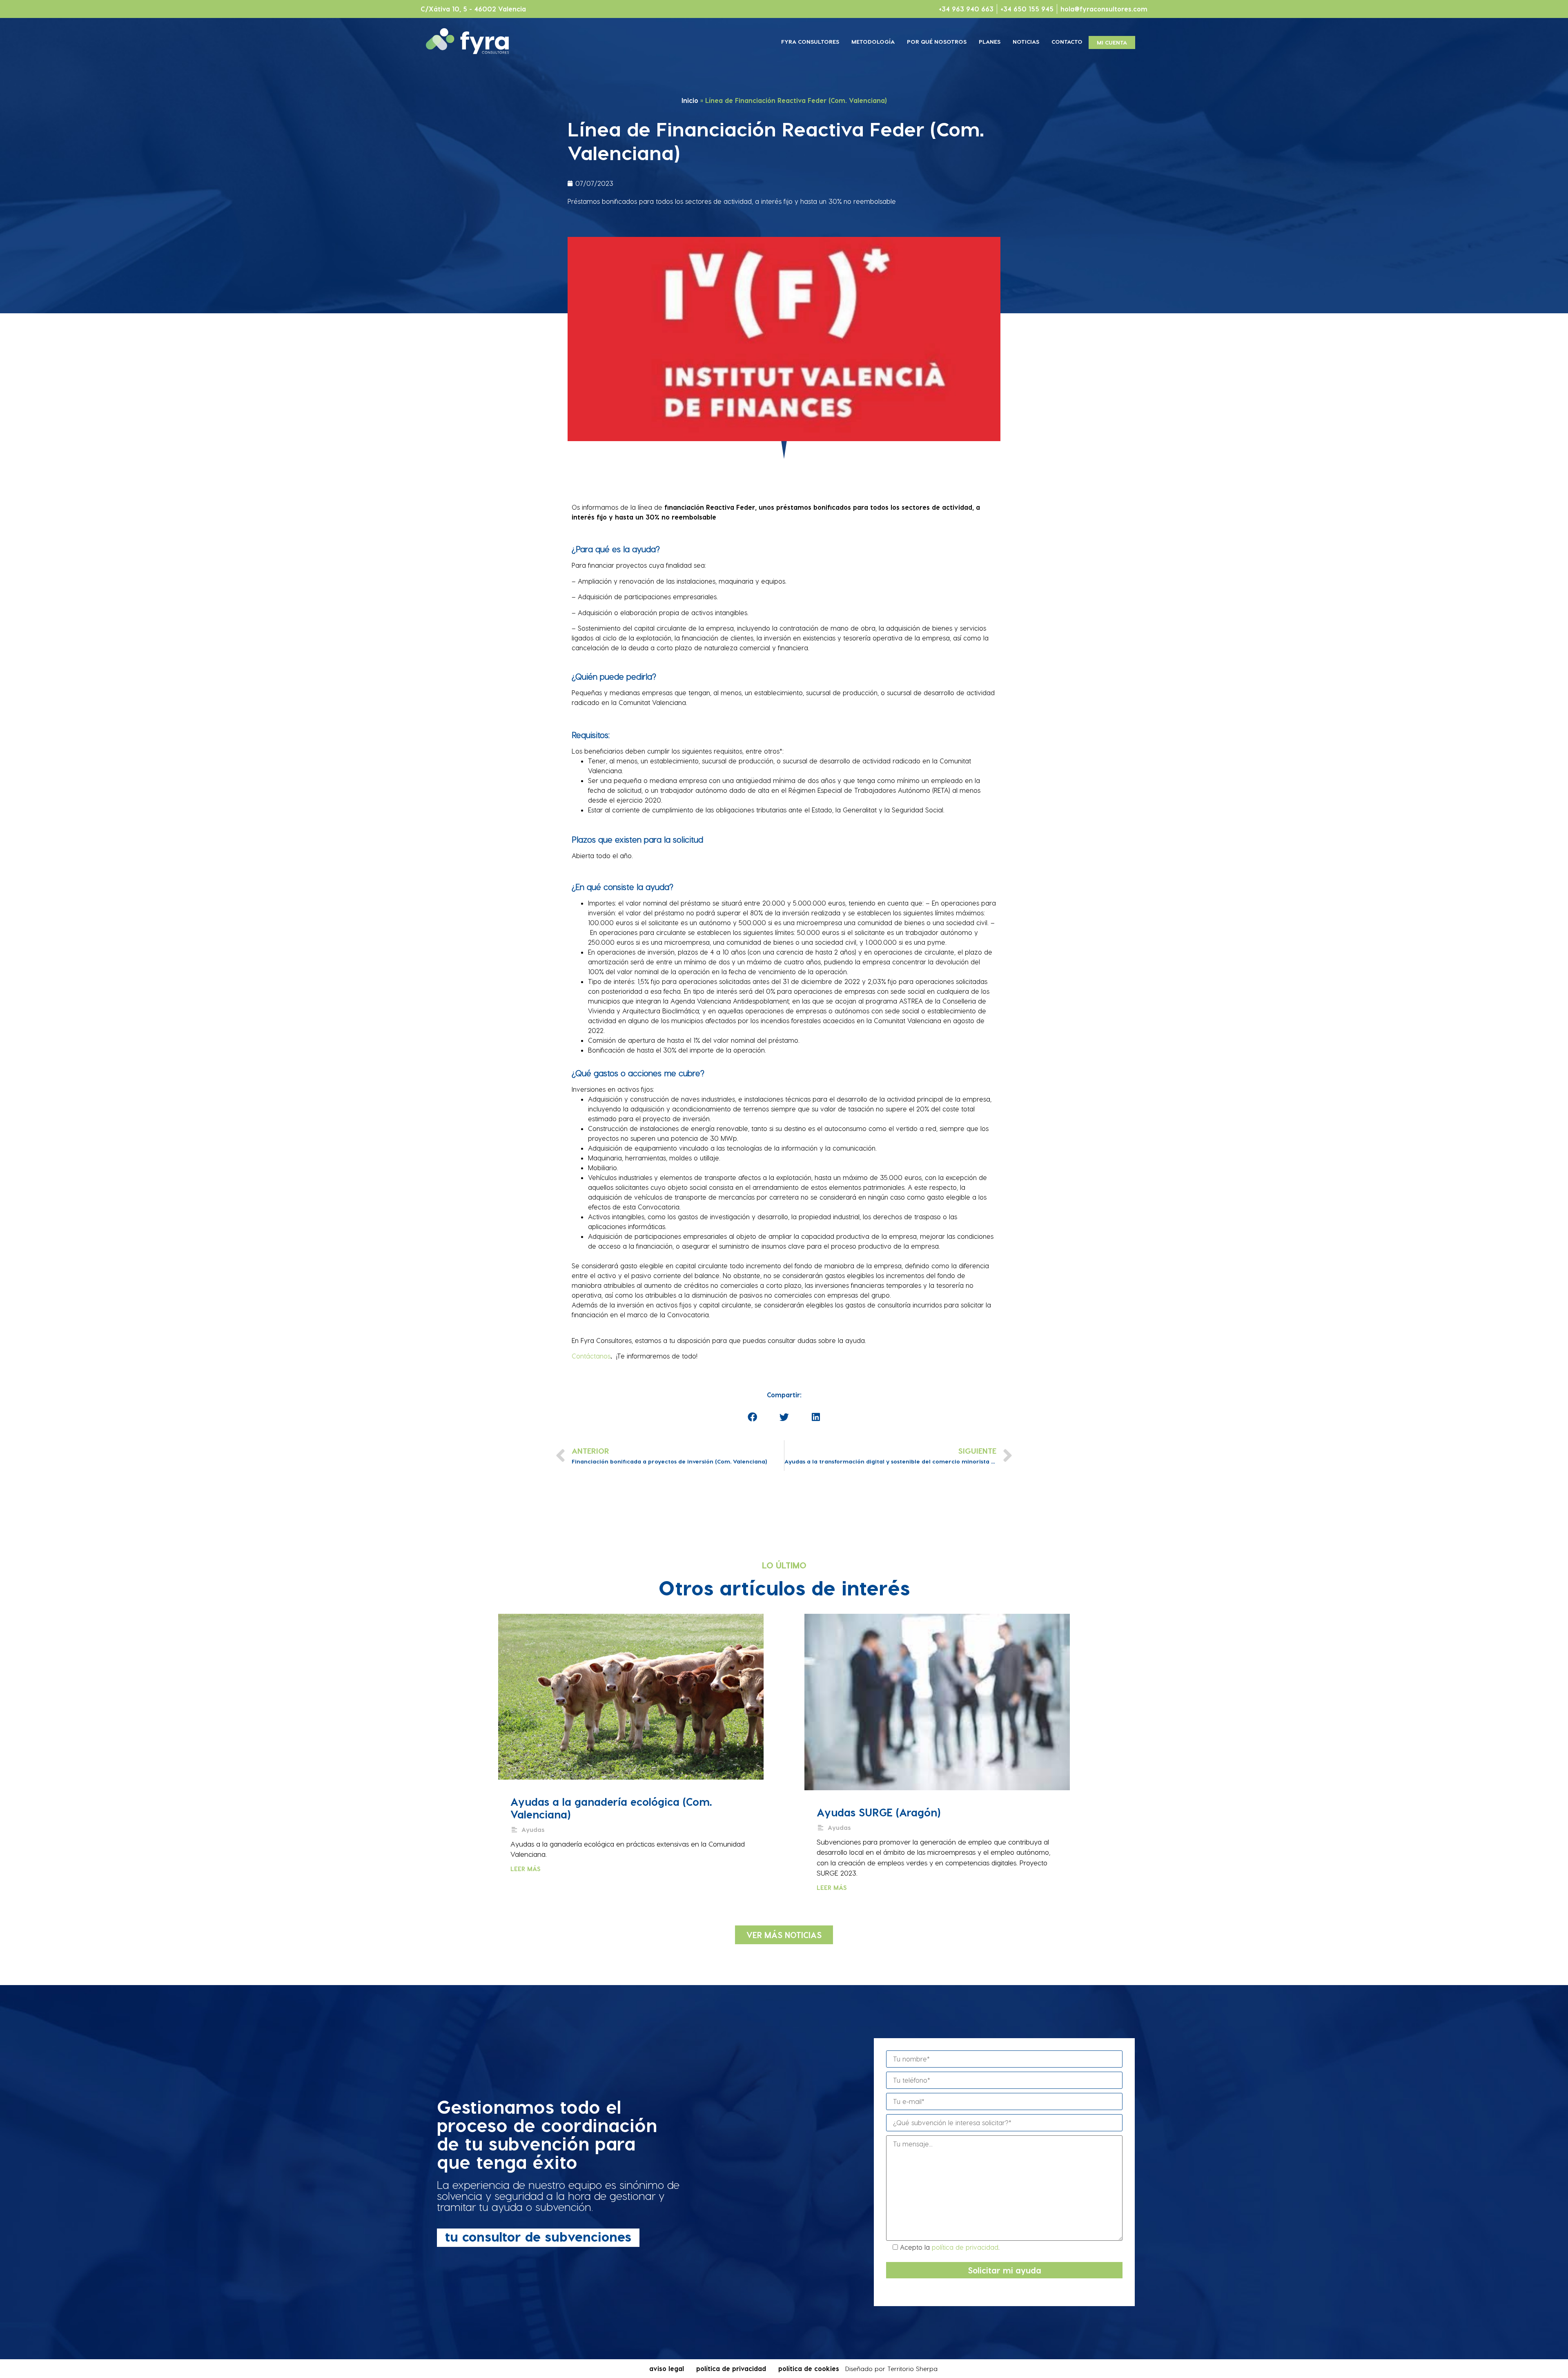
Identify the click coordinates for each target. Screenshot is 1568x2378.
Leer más (526, 1869)
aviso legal (667, 2368)
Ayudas (533, 1829)
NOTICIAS (1026, 41)
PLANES (990, 41)
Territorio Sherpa (912, 2369)
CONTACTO (1067, 41)
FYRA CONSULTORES (810, 41)
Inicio (690, 100)
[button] (784, 1935)
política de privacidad (965, 2247)
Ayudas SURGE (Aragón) (879, 1812)
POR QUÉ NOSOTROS (937, 41)
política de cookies (809, 2368)
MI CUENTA (1112, 42)
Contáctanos (591, 1356)
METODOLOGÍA (873, 41)
